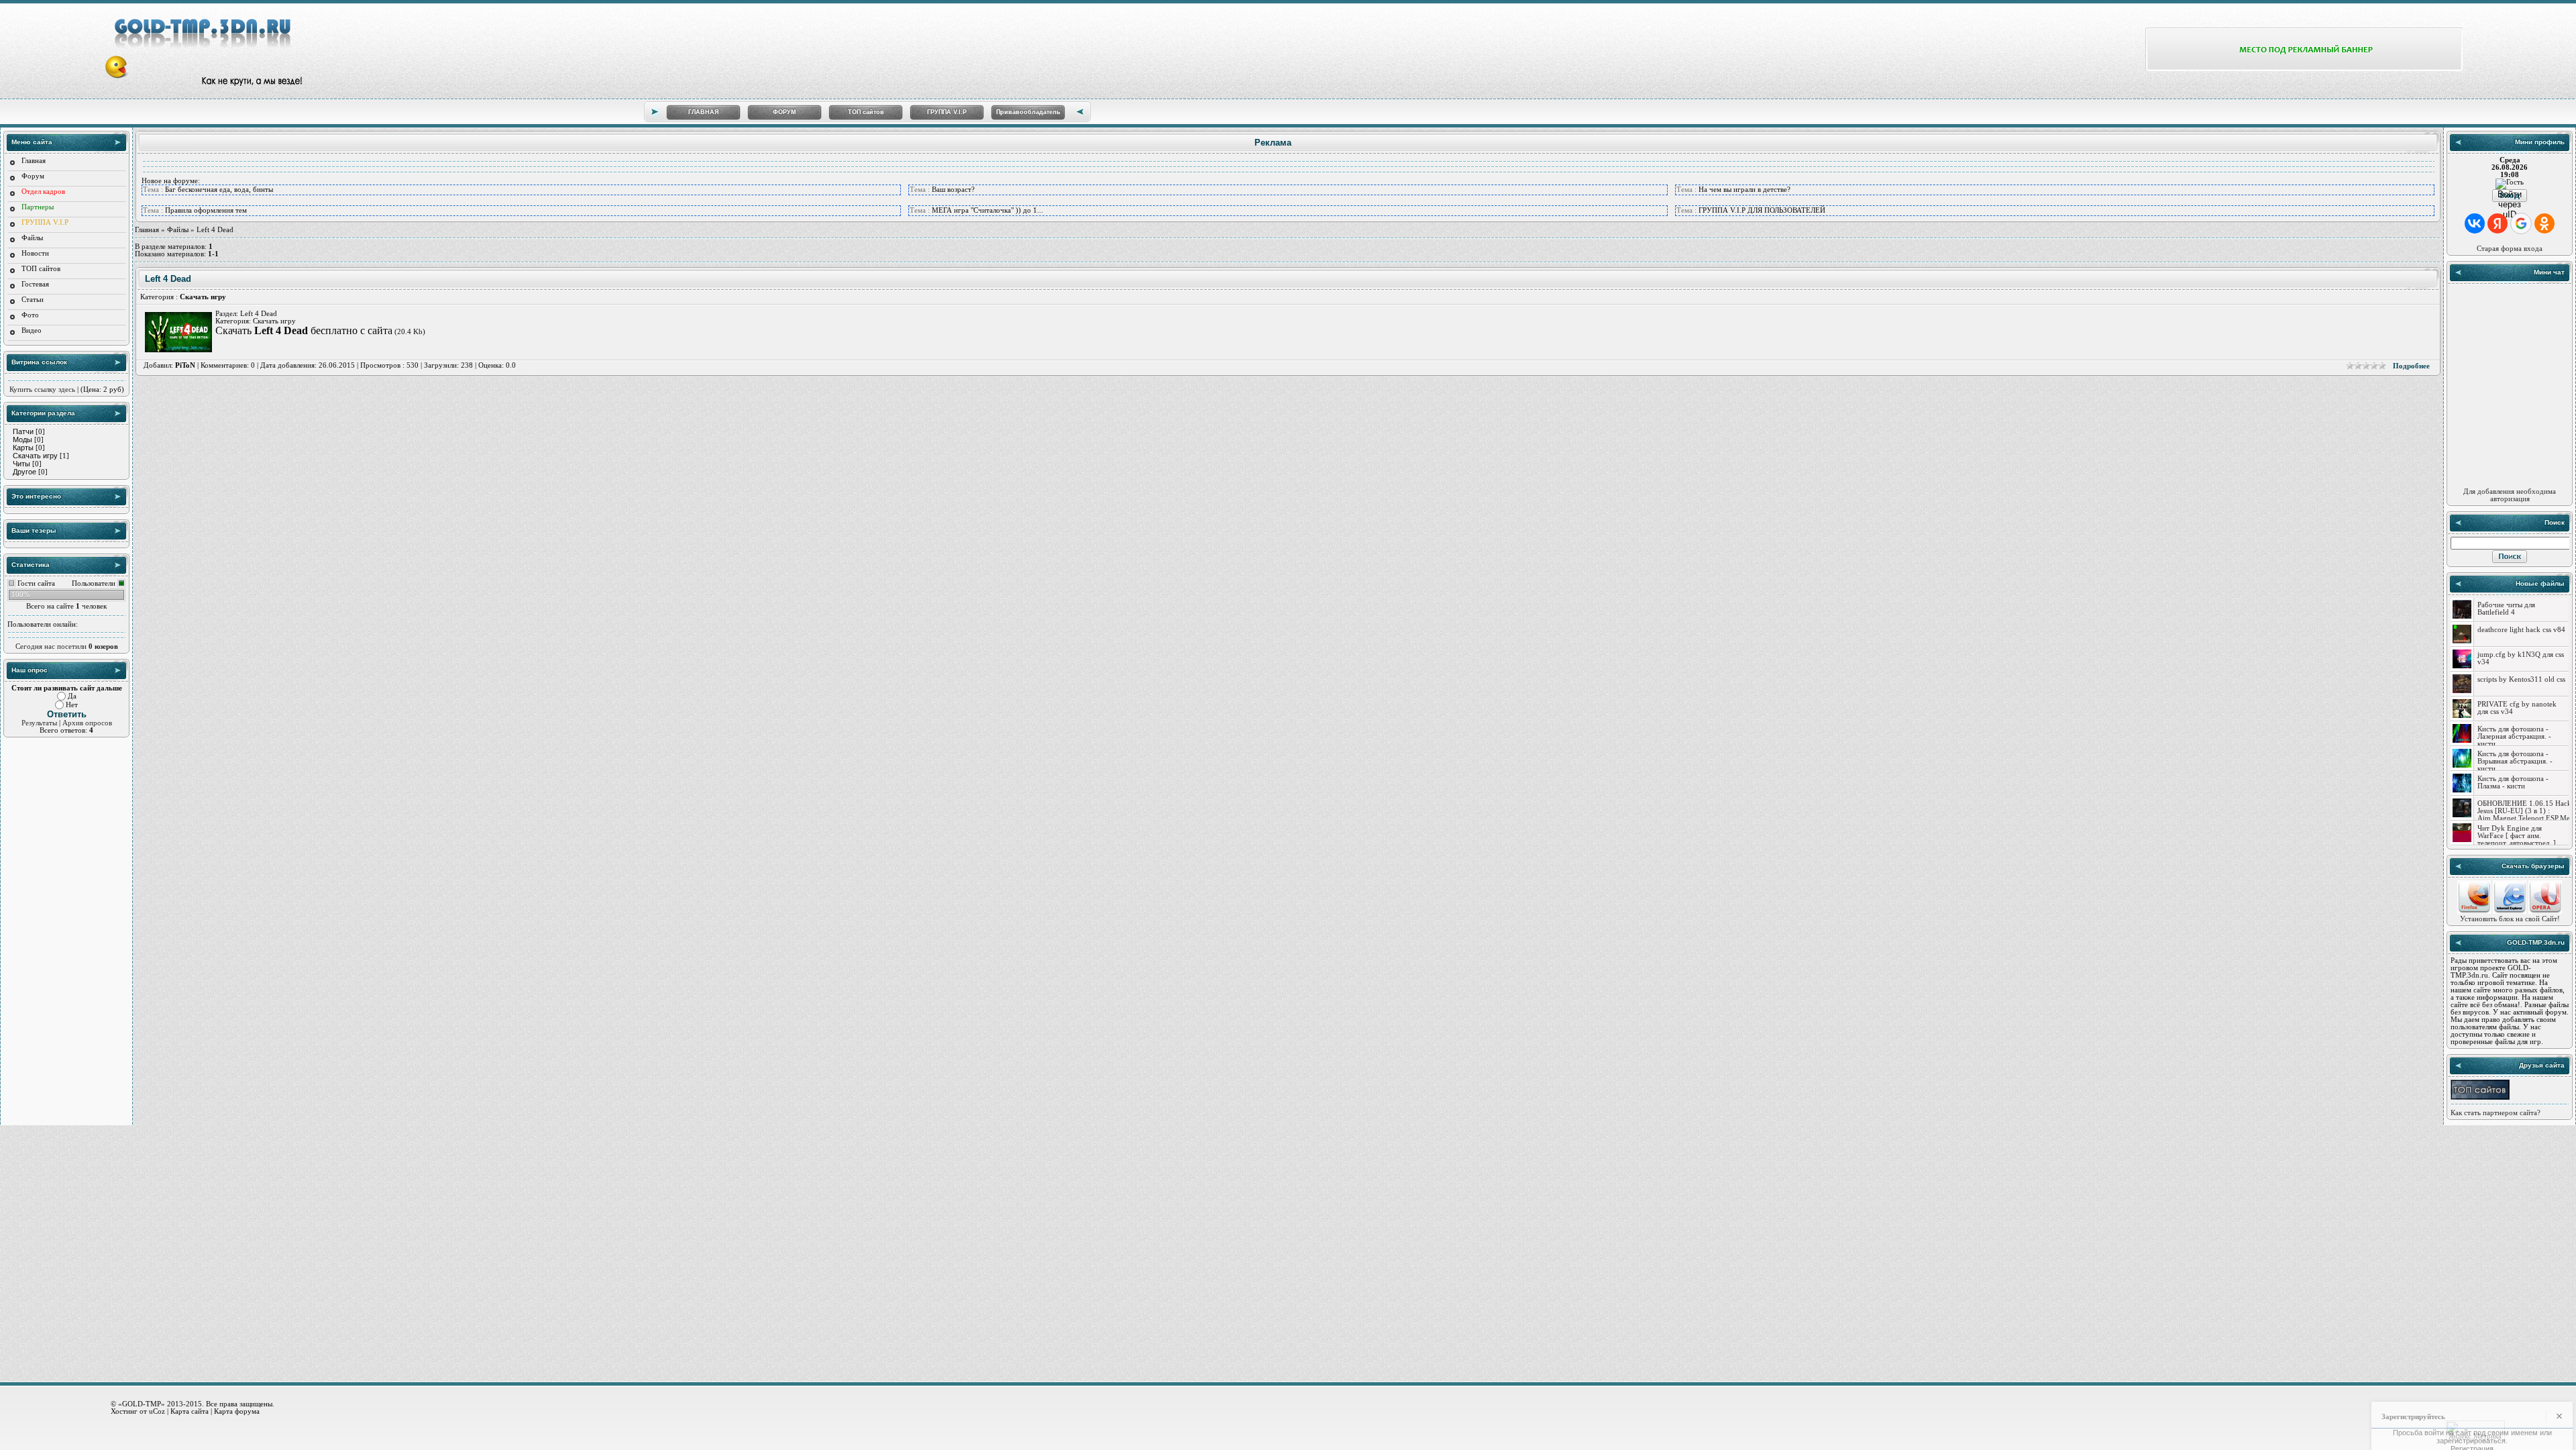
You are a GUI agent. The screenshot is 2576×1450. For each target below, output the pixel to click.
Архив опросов (87, 723)
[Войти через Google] (2521, 223)
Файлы (32, 238)
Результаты (39, 723)
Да (72, 696)
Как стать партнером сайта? (2495, 1113)
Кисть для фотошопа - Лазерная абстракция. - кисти (2514, 736)
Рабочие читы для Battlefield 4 (2506, 609)
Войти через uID (2510, 196)
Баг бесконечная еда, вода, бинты (219, 190)
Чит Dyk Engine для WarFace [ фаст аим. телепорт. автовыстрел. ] (2517, 836)
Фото (30, 315)
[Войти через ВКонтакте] (2475, 223)
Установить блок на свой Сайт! (2510, 919)
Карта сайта (190, 1411)
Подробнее (2411, 366)
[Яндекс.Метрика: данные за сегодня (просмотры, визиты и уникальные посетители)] (2475, 1431)
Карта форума (237, 1411)
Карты (23, 448)
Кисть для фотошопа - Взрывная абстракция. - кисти (2515, 761)
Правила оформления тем (206, 210)
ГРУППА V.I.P (947, 112)
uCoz (157, 1411)
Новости (35, 253)
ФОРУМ (785, 112)
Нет (72, 705)
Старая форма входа (2510, 249)
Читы (21, 464)
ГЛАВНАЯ (703, 112)
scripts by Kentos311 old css (2521, 679)
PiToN (185, 365)
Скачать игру (35, 456)
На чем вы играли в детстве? (1745, 190)
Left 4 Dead (168, 279)
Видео (32, 330)
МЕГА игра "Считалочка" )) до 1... (987, 210)
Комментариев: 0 (228, 365)
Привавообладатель (1028, 112)
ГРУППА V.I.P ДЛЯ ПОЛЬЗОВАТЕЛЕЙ (1762, 210)
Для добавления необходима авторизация (2510, 495)
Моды (22, 439)
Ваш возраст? (953, 190)
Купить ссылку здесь (42, 390)
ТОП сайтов (866, 112)
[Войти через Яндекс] (2498, 223)
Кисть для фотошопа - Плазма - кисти (2513, 782)
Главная (34, 161)
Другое (24, 472)
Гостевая (35, 284)
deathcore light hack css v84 (2521, 630)
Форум (33, 176)
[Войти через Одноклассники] (2544, 223)
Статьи (33, 300)
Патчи (23, 431)
